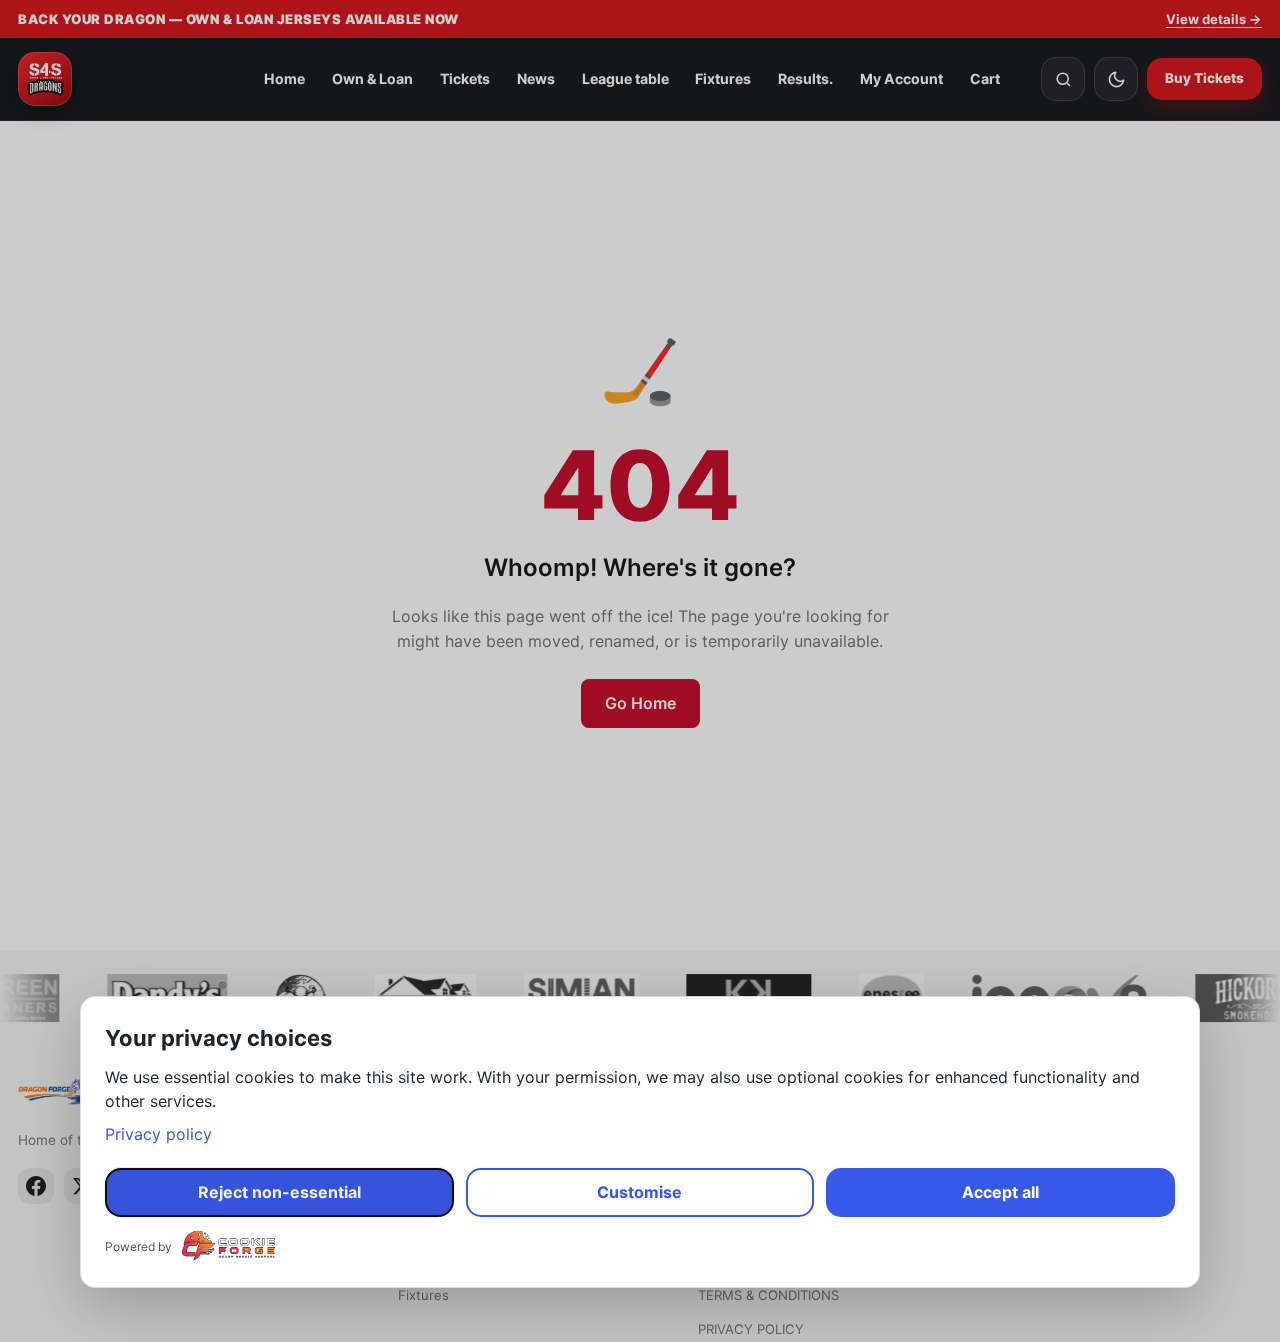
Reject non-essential (279, 1192)
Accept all (1000, 1192)
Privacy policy (158, 1134)
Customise (639, 1192)
